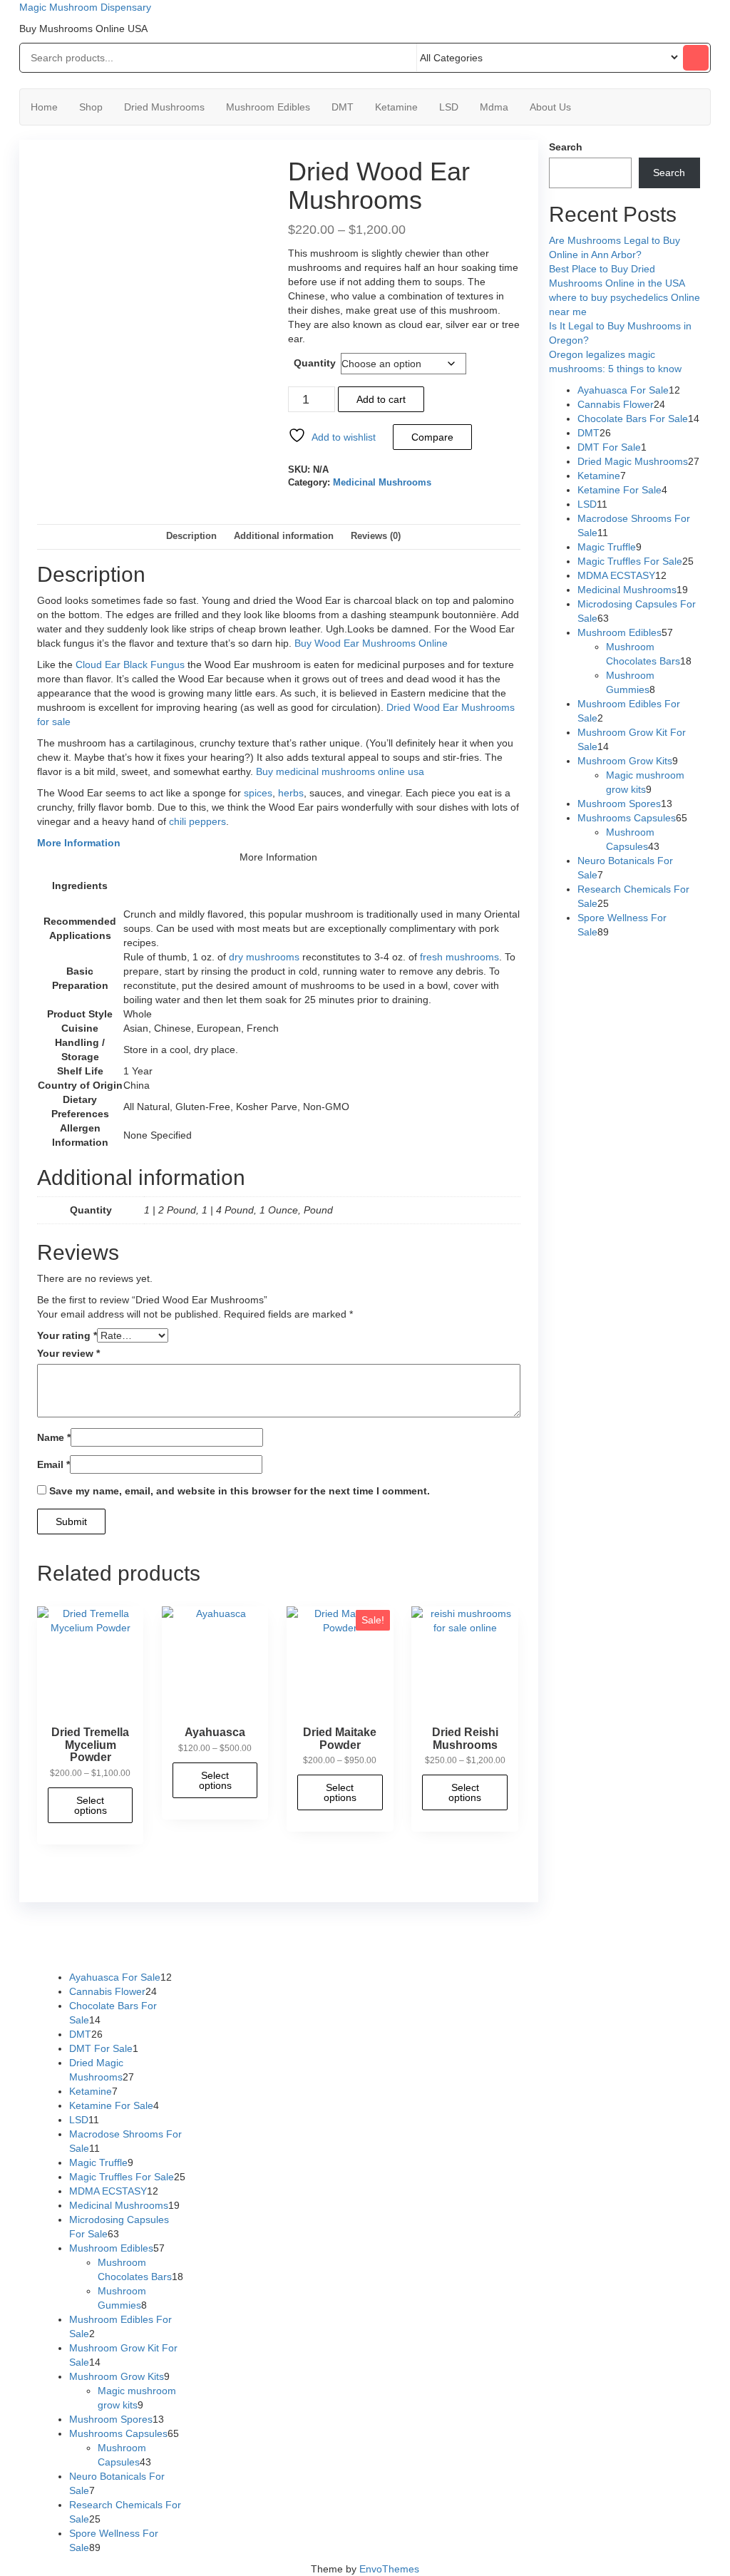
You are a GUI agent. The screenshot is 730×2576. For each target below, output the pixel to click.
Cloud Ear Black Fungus (130, 664)
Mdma (494, 107)
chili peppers (197, 821)
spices (258, 793)
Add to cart (381, 399)
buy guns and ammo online (525, 1949)
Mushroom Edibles (268, 107)
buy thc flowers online (579, 1934)
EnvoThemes (389, 2569)
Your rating (67, 1335)
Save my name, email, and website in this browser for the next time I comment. (240, 1491)
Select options (91, 1805)
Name (54, 1437)
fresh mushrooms (459, 957)
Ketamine (396, 107)
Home (44, 107)
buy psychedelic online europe (158, 1949)
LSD (449, 107)
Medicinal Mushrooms (382, 483)
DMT (343, 107)
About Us (550, 107)
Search (566, 147)
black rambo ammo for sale (397, 1949)
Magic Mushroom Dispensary (85, 7)
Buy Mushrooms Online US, (264, 1934)
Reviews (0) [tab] (376, 536)
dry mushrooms (264, 957)
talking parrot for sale (282, 1949)
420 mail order (488, 1934)
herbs (291, 793)
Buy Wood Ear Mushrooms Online (371, 643)
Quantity (315, 363)
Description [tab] (191, 536)
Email (53, 1464)
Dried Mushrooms (164, 107)
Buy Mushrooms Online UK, (392, 1934)
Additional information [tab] (284, 536)
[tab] (279, 843)
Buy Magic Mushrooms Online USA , (119, 1934)
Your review (68, 1353)
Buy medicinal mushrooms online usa (340, 771)
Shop (91, 107)
